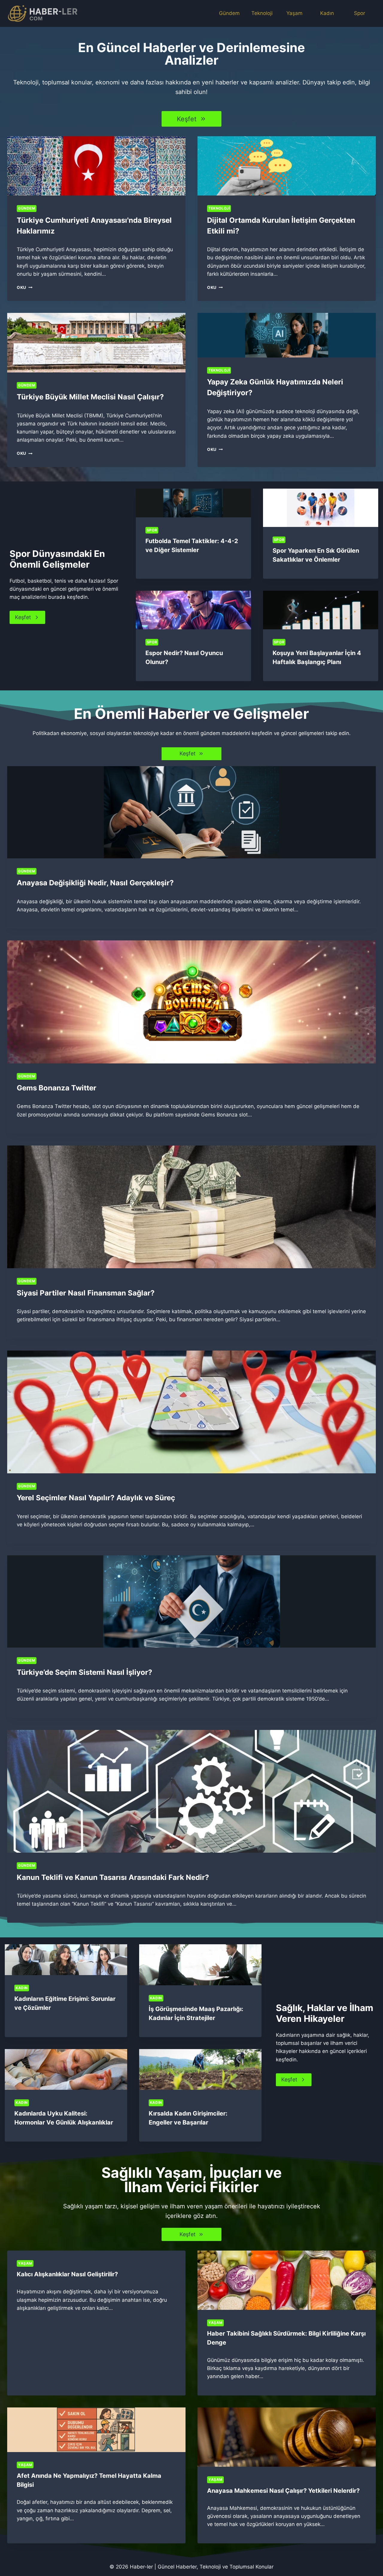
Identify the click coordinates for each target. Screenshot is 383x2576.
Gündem (229, 13)
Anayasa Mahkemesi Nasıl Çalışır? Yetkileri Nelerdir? (283, 2491)
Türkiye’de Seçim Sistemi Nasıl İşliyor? (85, 1672)
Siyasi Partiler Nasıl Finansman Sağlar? (86, 1293)
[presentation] (96, 166)
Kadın (327, 13)
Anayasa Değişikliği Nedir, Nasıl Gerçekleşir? (95, 883)
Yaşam (294, 13)
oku (23, 287)
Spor (360, 13)
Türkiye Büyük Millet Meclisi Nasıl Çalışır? (90, 397)
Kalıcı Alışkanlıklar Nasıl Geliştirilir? (67, 2274)
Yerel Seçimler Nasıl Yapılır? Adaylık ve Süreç (96, 1498)
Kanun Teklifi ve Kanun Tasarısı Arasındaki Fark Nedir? (113, 1877)
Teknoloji (262, 13)
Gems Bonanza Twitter (57, 1088)
